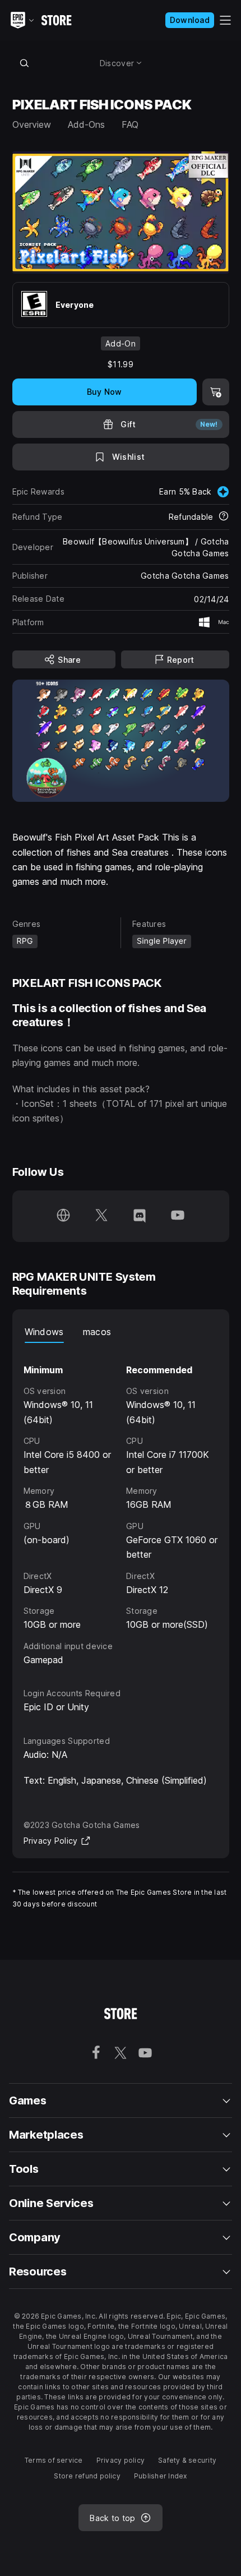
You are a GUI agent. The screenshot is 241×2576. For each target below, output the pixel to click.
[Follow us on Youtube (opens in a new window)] (178, 1216)
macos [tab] (97, 1332)
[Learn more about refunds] (224, 517)
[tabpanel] (121, 1505)
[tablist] (121, 1332)
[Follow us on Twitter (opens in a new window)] (101, 1216)
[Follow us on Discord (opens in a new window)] (140, 1216)
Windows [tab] (44, 1332)
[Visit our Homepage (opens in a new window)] (63, 1216)
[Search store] (25, 63)
